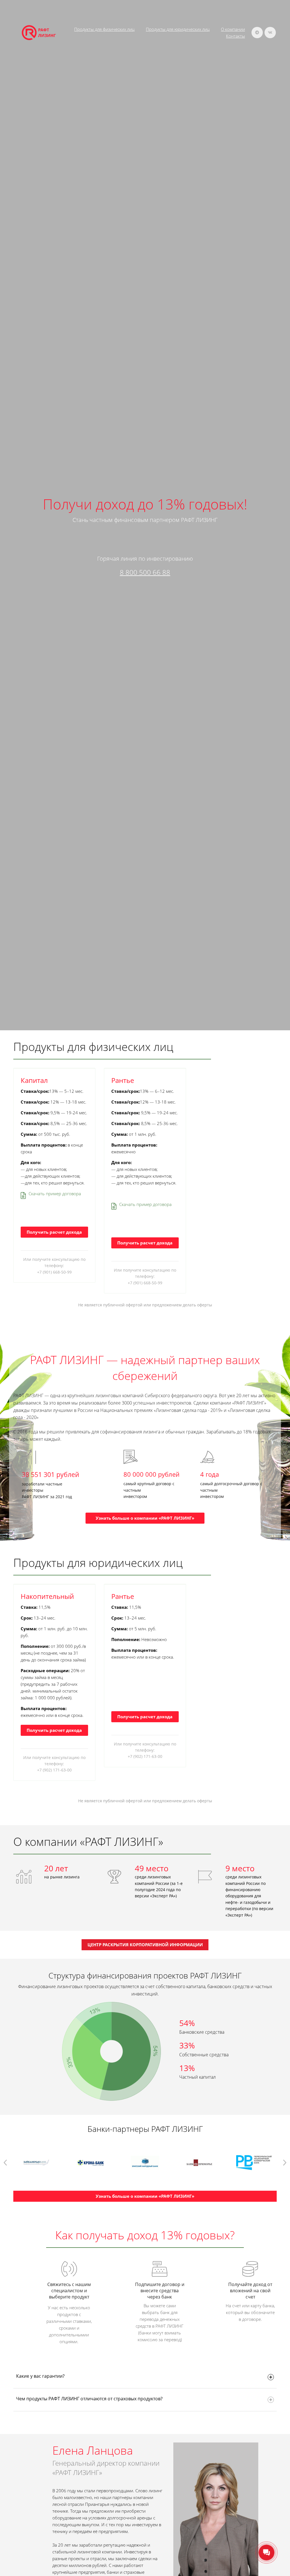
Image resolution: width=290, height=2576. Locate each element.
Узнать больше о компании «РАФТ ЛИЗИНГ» (145, 1518)
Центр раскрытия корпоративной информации (145, 1945)
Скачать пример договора (55, 1194)
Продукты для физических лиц (104, 29)
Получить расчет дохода (54, 1232)
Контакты (235, 36)
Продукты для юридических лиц (178, 29)
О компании (233, 29)
